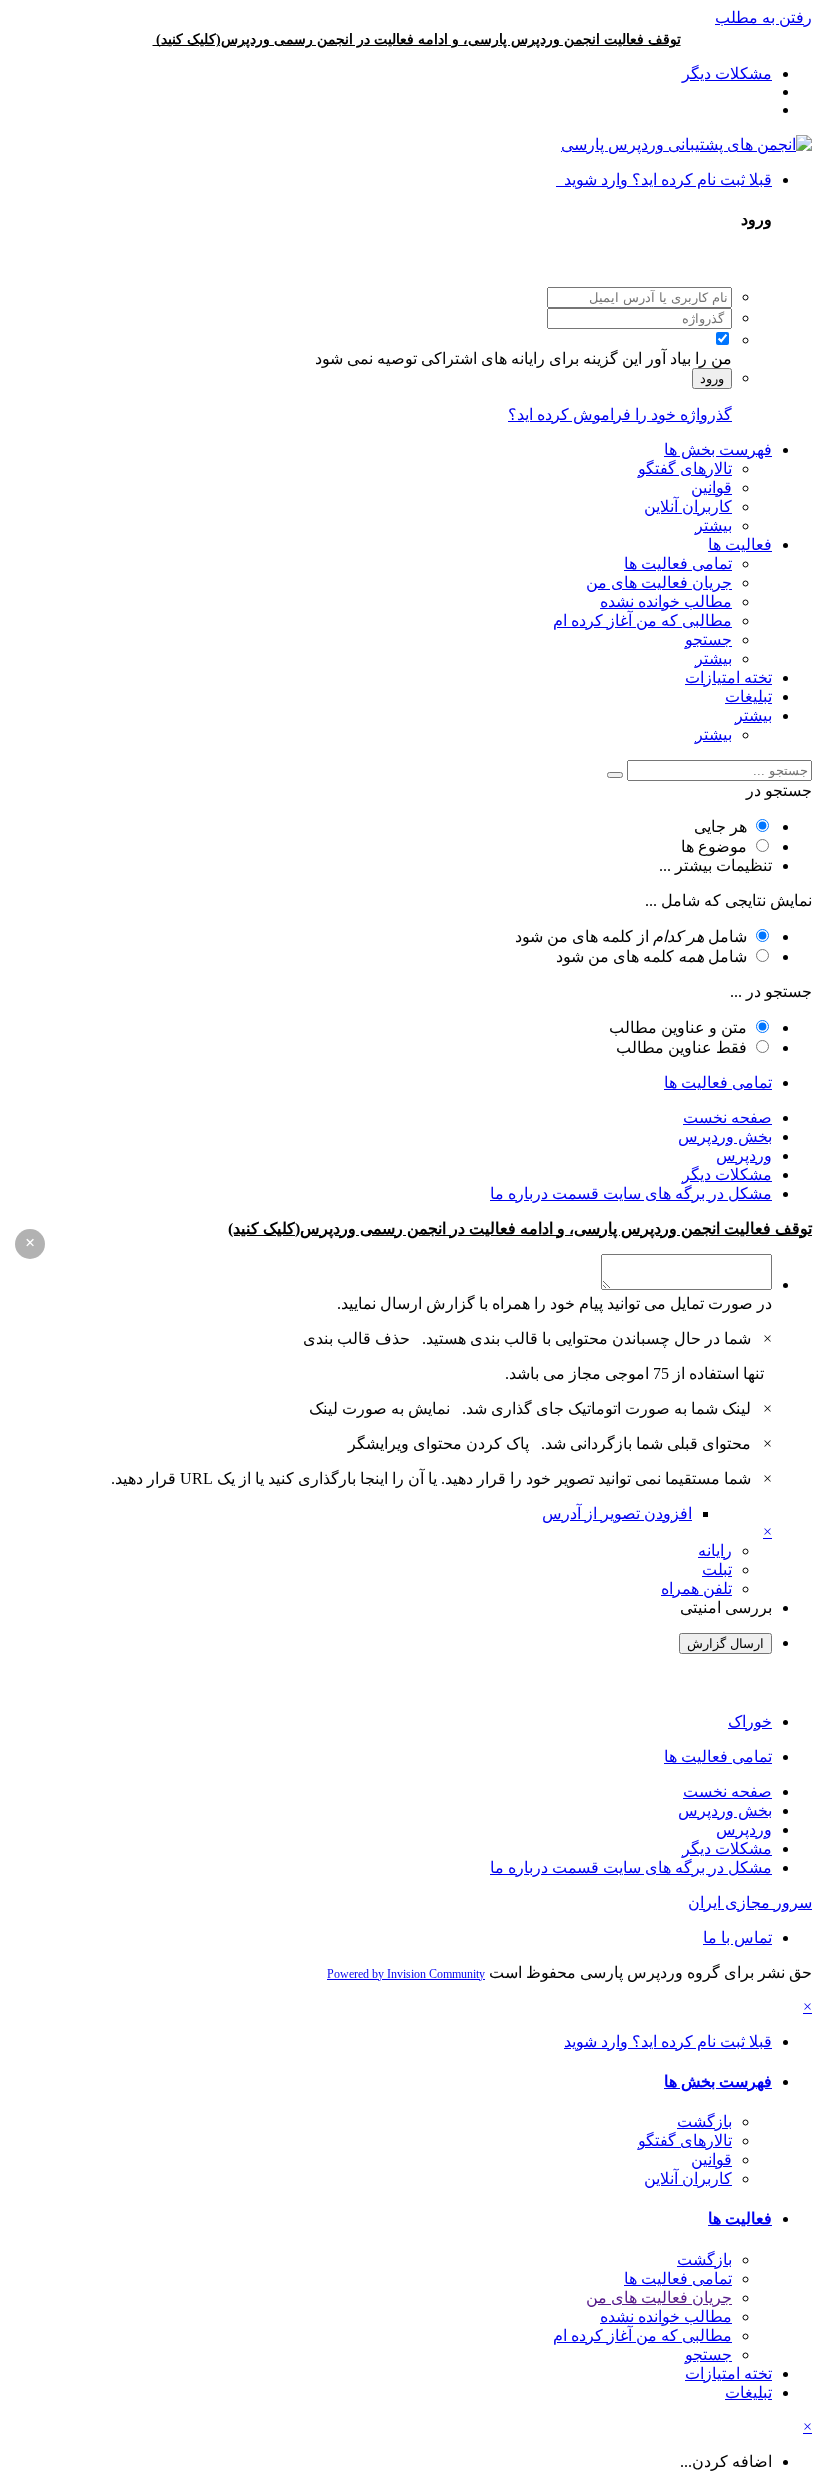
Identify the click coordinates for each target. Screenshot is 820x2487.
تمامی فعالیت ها (678, 563)
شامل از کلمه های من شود (631, 936)
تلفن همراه (696, 1588)
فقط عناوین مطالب (681, 1047)
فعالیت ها (740, 544)
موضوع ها (714, 846)
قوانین (711, 487)
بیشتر (713, 525)
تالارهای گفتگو (685, 468)
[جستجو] (615, 775)
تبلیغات (748, 696)
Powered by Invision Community (406, 1974)
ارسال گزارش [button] (725, 1643)
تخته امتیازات (728, 677)
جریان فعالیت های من (659, 582)
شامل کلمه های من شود (651, 956)
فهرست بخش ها (718, 449)
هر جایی (720, 826)
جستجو (708, 639)
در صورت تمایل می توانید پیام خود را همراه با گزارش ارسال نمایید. (554, 1303)
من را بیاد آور (689, 358)
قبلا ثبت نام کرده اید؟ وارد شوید (664, 179)
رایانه (715, 1550)
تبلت (717, 1569)
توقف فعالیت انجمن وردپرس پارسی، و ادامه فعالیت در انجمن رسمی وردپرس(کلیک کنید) (418, 39)
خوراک (750, 1721)
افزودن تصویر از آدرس (617, 1513)
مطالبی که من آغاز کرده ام (642, 620)
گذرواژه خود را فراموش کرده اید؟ (620, 414)
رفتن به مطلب (763, 17)
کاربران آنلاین (688, 506)
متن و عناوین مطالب (678, 1027)
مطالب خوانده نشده (666, 601)
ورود (712, 378)
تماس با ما (737, 1937)
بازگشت (704, 2121)
